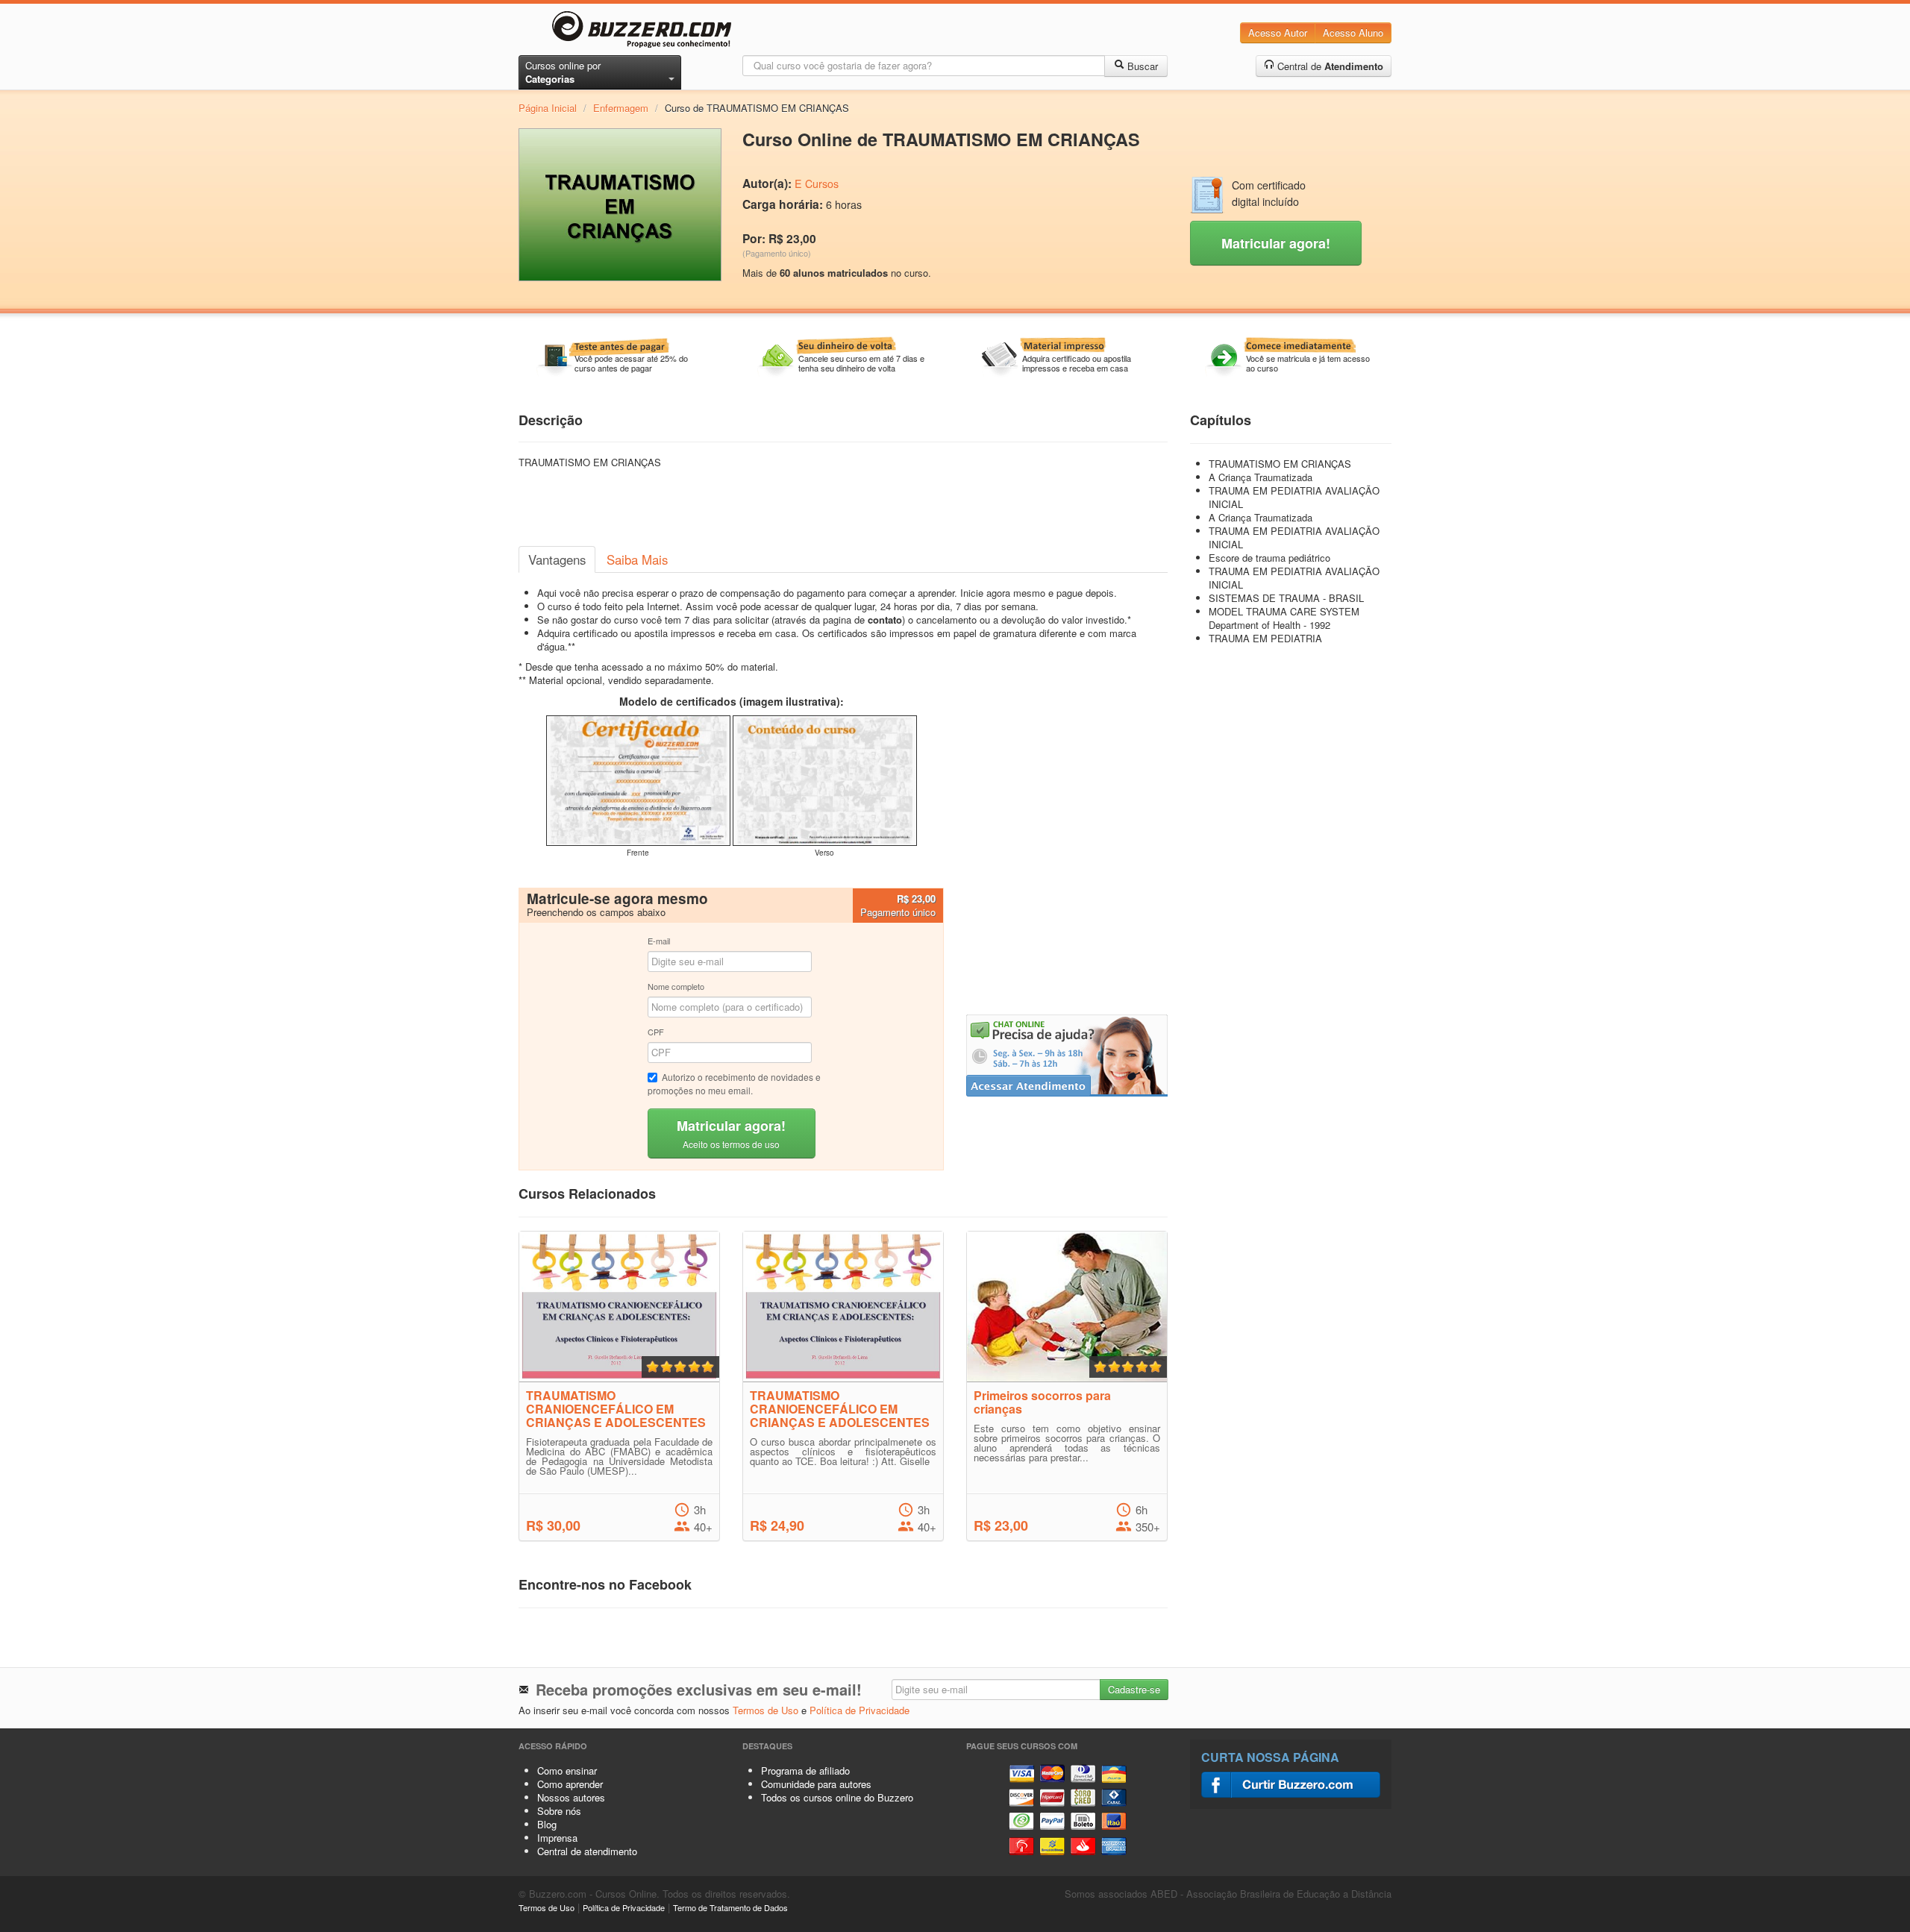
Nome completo (676, 986)
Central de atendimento (587, 1851)
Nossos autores (571, 1797)
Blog (547, 1824)
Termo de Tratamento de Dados (730, 1907)
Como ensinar (567, 1771)
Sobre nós (559, 1811)
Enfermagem (621, 108)
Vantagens (557, 559)
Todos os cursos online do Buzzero (837, 1797)
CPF (656, 1032)
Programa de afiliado (805, 1771)
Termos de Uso (765, 1710)
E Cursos (817, 184)
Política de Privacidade (859, 1710)
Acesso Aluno (1353, 32)
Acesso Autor (1278, 32)
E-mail (659, 941)
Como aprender (570, 1784)
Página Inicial (548, 108)
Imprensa (557, 1838)
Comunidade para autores (816, 1784)
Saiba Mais (637, 559)
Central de (1329, 66)
